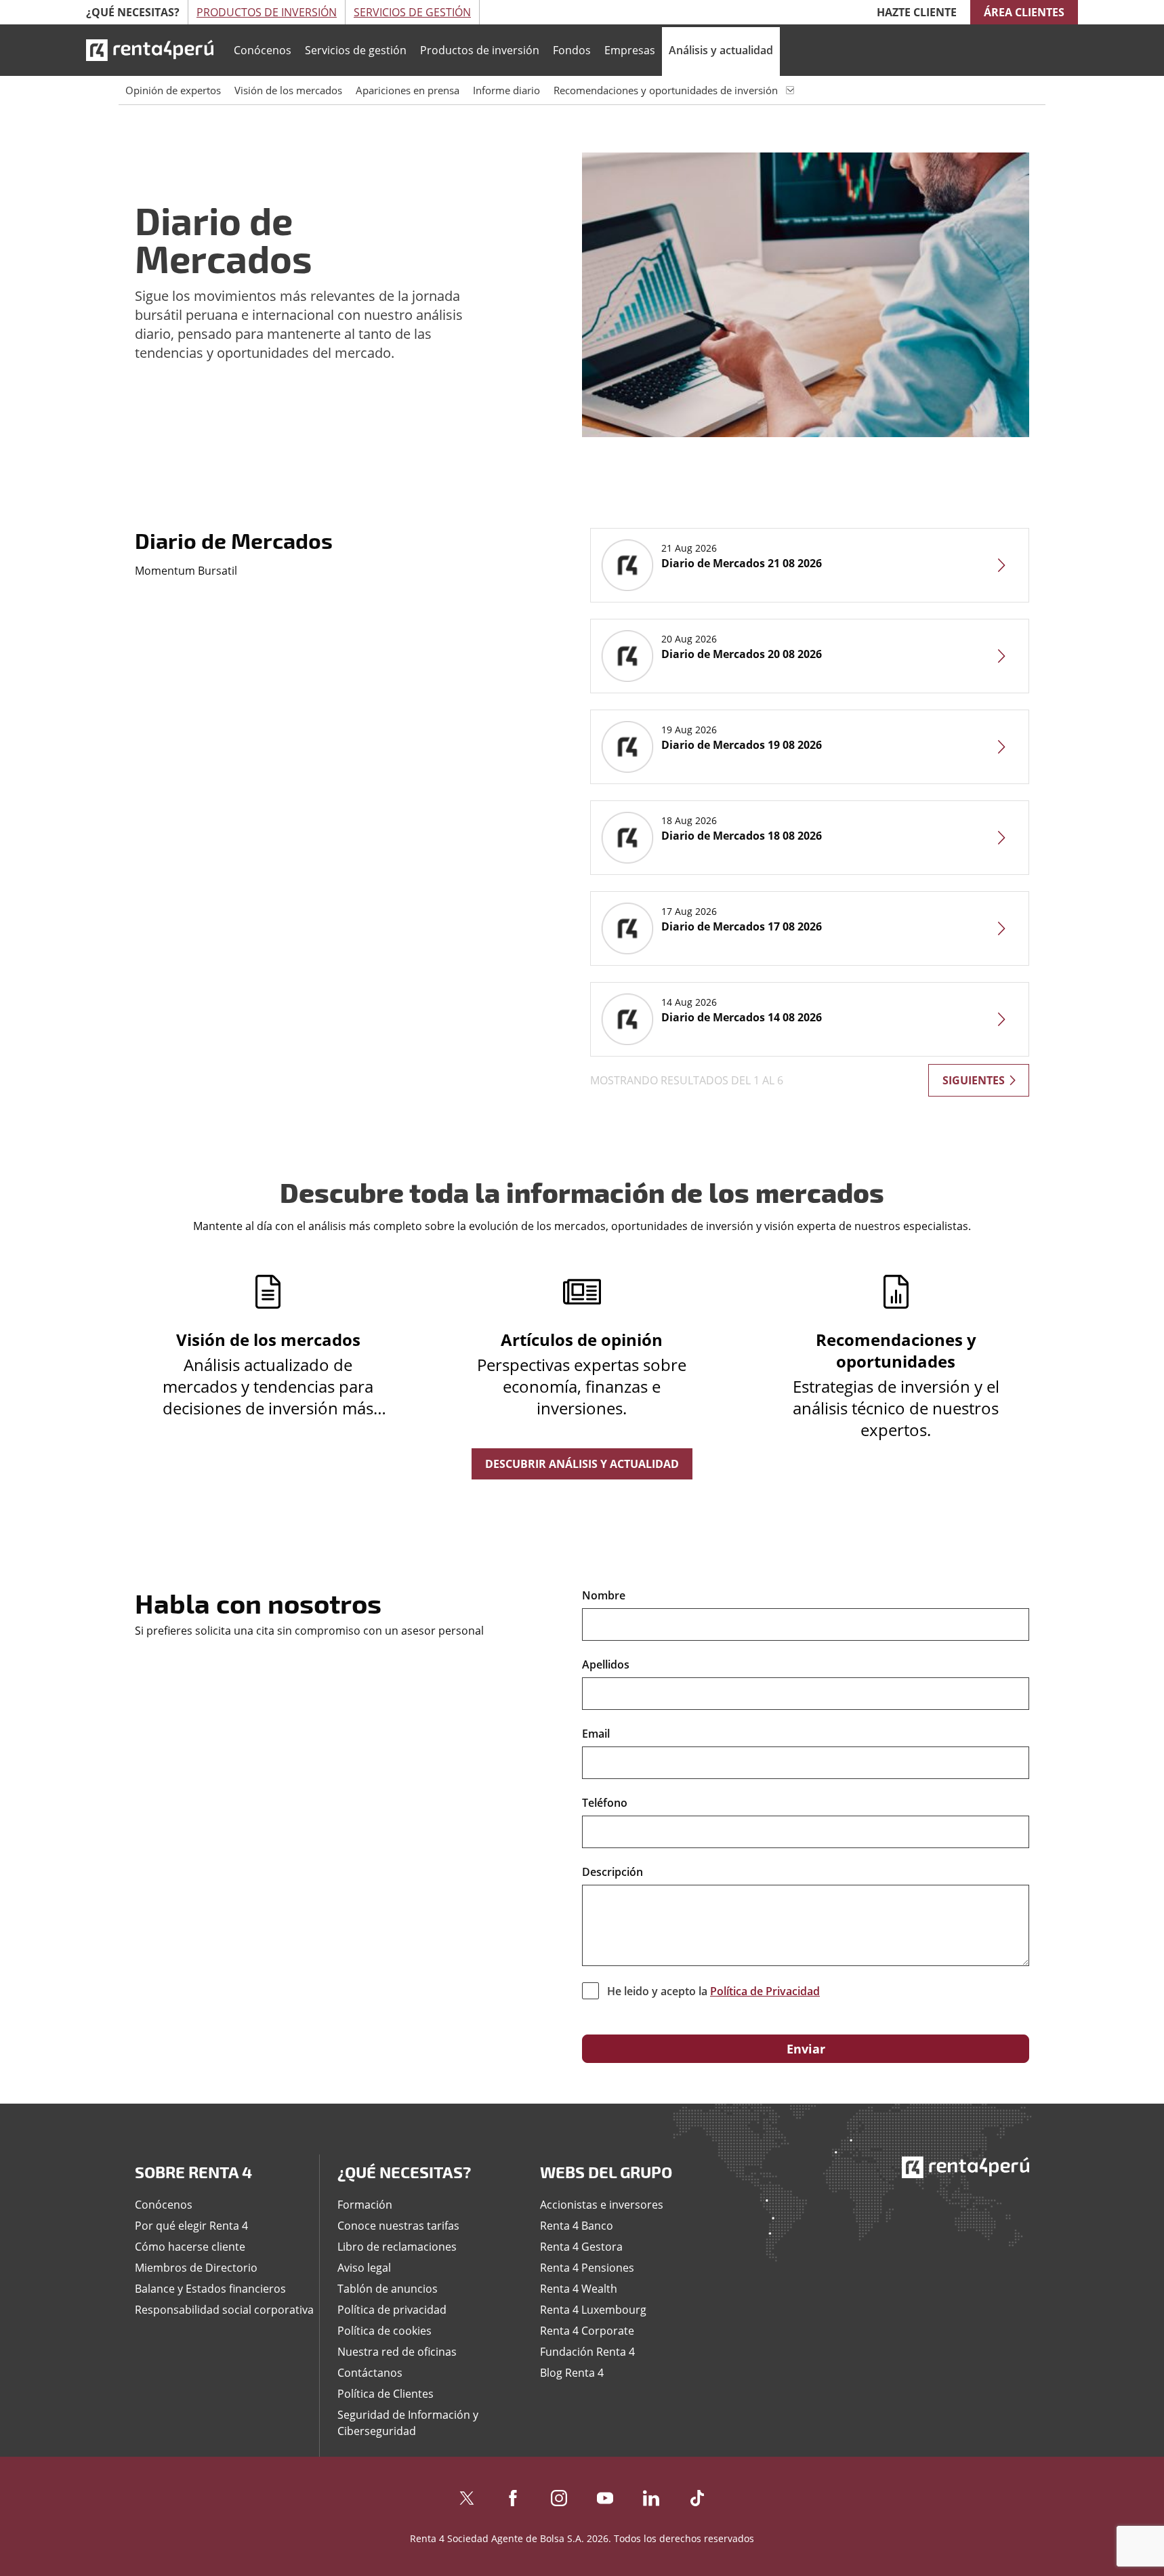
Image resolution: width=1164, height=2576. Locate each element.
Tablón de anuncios (388, 2289)
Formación (365, 2205)
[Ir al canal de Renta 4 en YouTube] (605, 2495)
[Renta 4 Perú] (150, 50)
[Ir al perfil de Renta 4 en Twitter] (467, 2495)
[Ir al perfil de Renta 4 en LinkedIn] (651, 2495)
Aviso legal (364, 2268)
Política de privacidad (392, 2310)
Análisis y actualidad (721, 50)
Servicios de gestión (356, 50)
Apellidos (606, 1664)
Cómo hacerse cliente (190, 2247)
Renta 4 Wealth (579, 2289)
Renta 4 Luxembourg (593, 2310)
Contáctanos (370, 2373)
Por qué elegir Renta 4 (191, 2226)
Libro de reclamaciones (397, 2247)
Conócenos (263, 50)
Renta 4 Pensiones (587, 2268)
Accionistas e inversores (602, 2205)
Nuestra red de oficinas (397, 2352)
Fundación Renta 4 (587, 2352)
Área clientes (1024, 12)
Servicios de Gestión (412, 12)
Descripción (612, 1872)
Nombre (604, 1595)
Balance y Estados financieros (210, 2289)
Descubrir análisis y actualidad (582, 1464)
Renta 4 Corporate (587, 2331)
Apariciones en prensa (408, 90)
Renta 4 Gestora (581, 2247)
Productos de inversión (480, 50)
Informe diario (506, 90)
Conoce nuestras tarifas (398, 2226)
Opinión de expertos (173, 90)
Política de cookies (384, 2331)
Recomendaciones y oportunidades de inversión (666, 90)
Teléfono (605, 1803)
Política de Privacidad (765, 1991)
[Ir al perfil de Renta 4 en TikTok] (697, 2495)
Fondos (572, 50)
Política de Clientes (386, 2394)
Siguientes (974, 1080)
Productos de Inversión (267, 12)
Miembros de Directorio (196, 2268)
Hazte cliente (917, 12)
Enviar (806, 2049)
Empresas (630, 50)
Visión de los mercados (288, 90)
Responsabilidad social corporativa (224, 2310)
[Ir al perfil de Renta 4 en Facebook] (513, 2495)
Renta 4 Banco (577, 2226)
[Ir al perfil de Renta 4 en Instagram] (559, 2495)
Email (596, 1734)
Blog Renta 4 (572, 2373)
